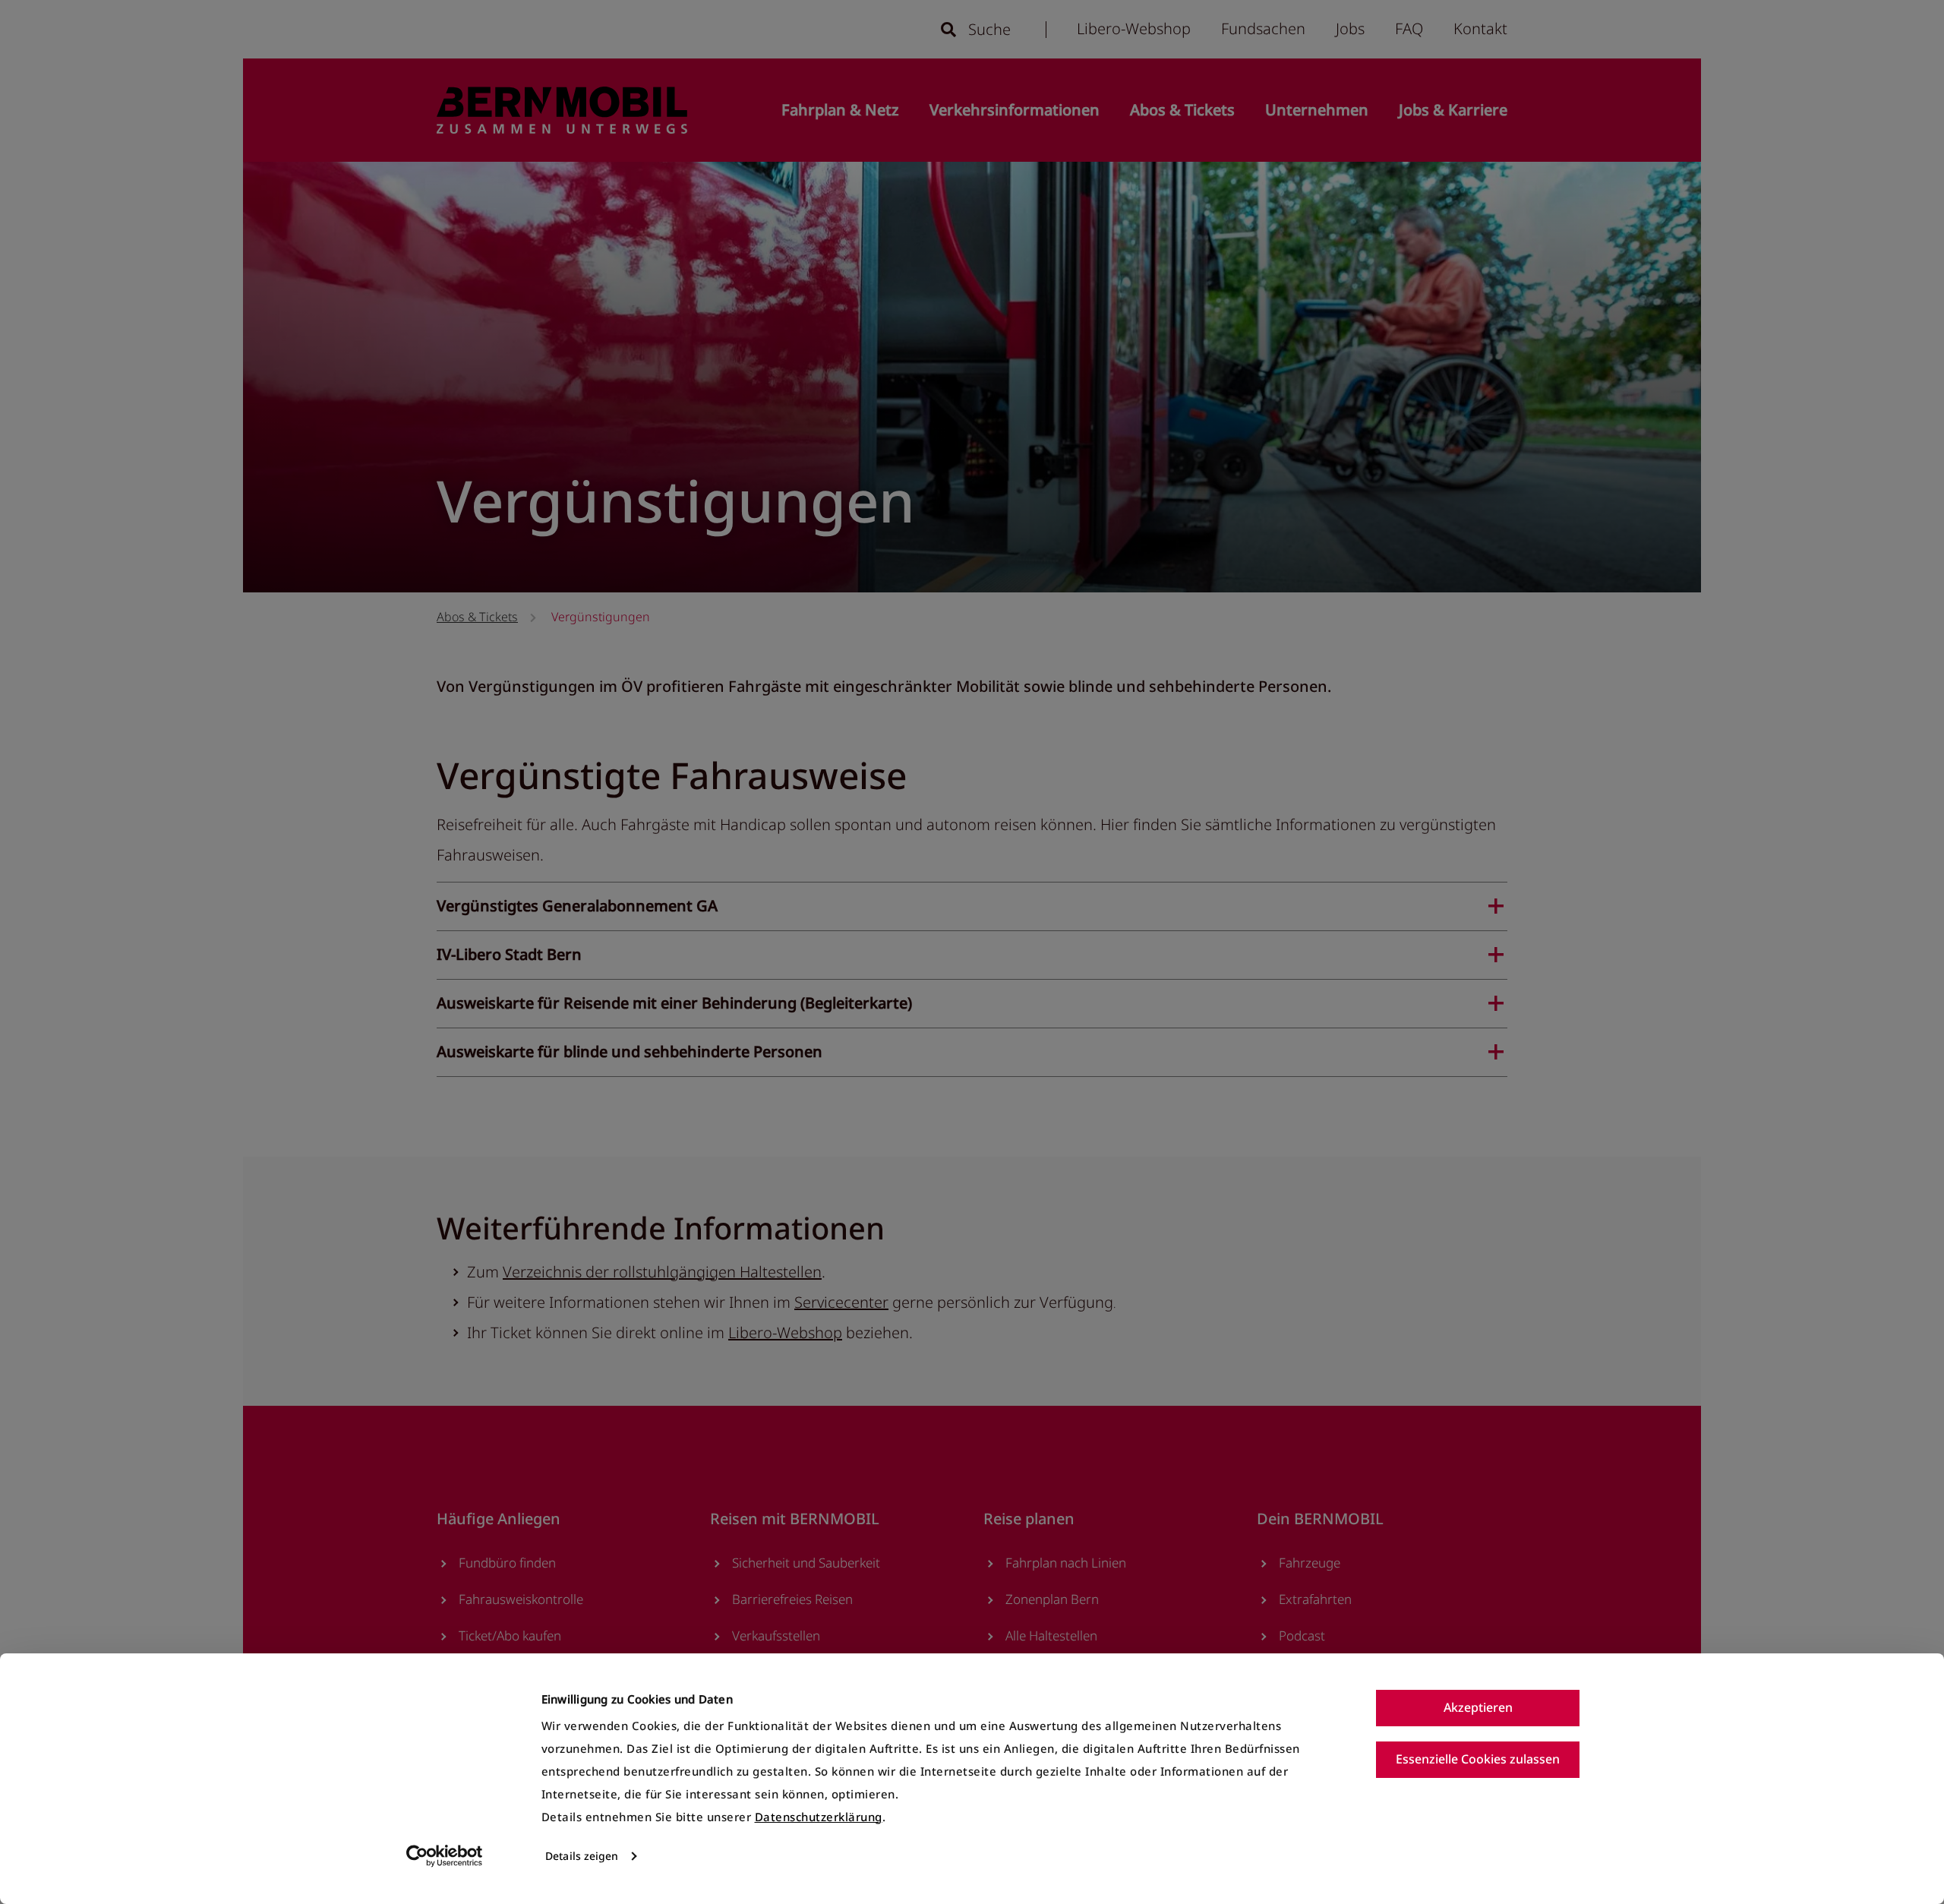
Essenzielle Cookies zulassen (1478, 1759)
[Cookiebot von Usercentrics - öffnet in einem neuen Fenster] (445, 1856)
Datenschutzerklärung (819, 1817)
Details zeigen (582, 1856)
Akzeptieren (1478, 1707)
